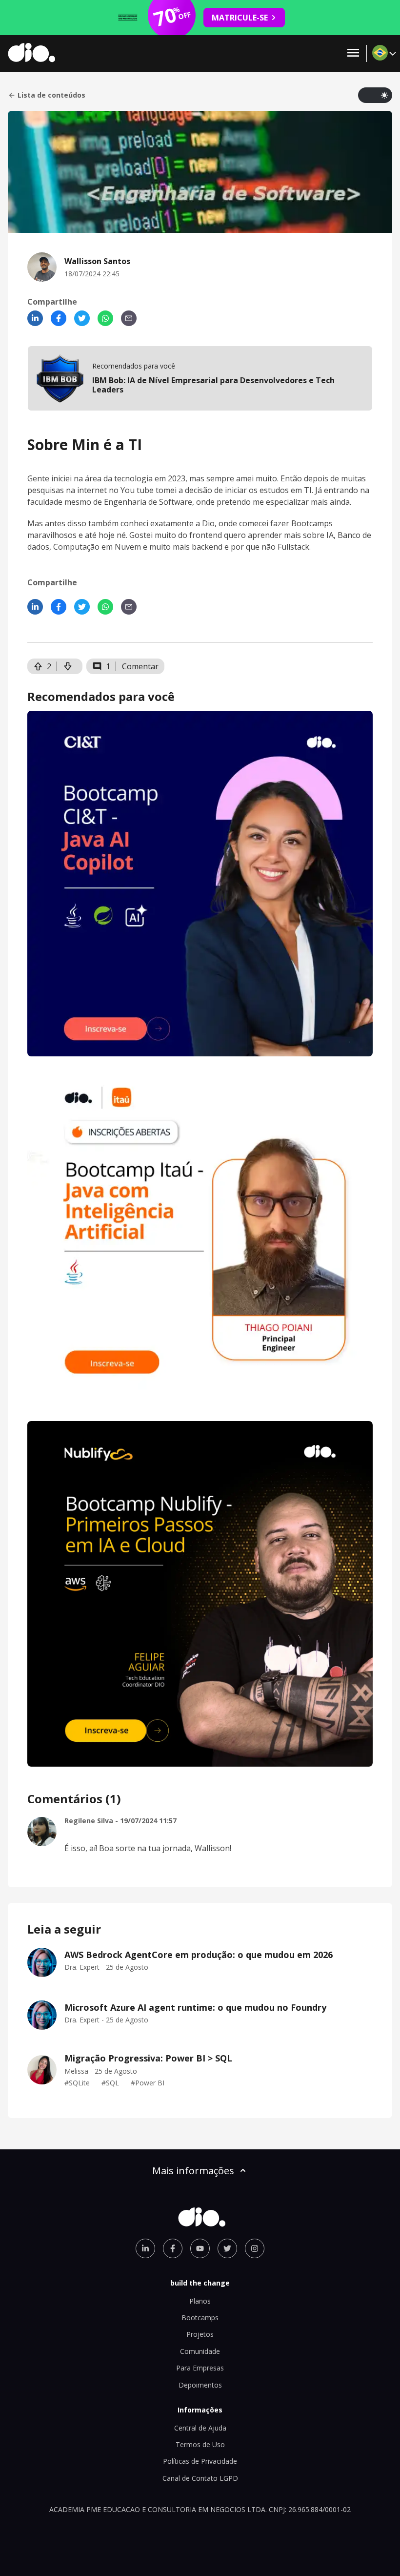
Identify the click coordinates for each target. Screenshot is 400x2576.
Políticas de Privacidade (200, 2461)
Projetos (200, 2334)
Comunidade (200, 2351)
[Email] (129, 318)
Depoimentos (200, 2385)
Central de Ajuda (200, 2428)
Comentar (140, 666)
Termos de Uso (200, 2444)
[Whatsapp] (105, 318)
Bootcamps (200, 2318)
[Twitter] (82, 318)
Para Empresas (200, 2368)
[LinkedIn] (35, 318)
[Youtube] (200, 2248)
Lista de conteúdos (51, 95)
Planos (200, 2301)
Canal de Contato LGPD (200, 2478)
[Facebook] (59, 318)
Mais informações (193, 2171)
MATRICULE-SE (240, 18)
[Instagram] (255, 2248)
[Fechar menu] (353, 53)
